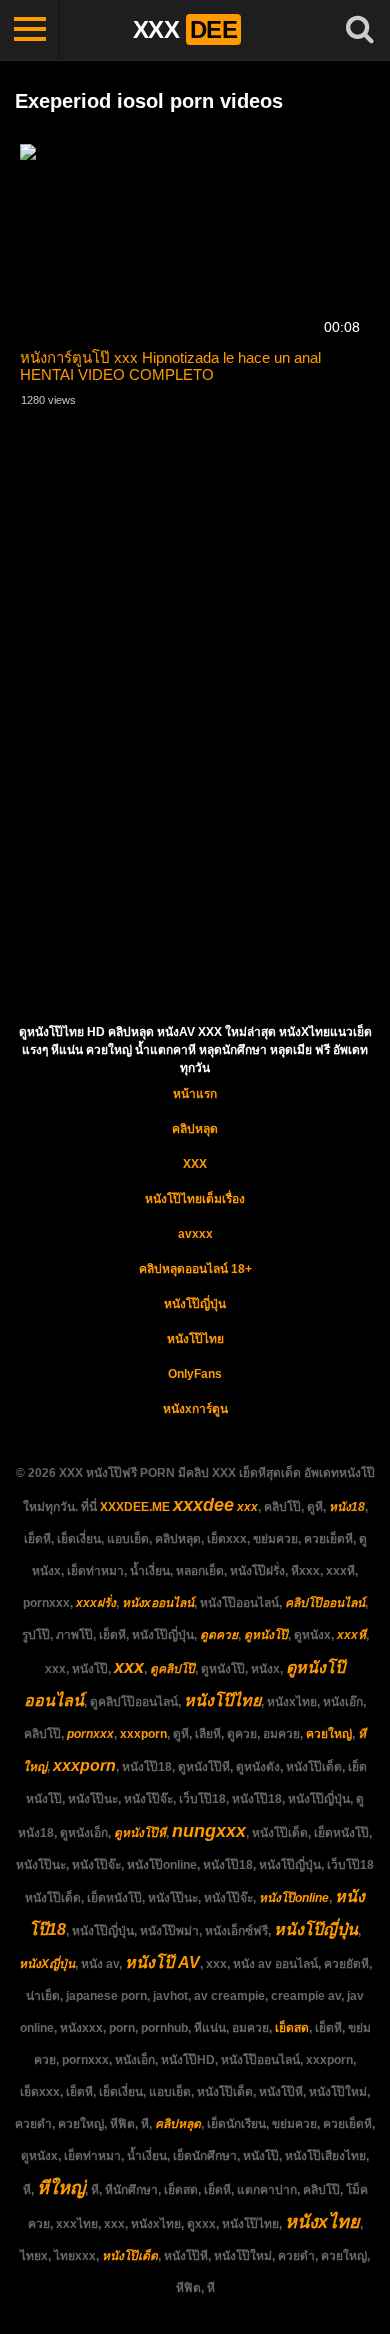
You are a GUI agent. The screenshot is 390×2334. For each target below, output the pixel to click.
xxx (247, 1507)
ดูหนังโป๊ (266, 1635)
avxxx (195, 1234)
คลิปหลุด (195, 1129)
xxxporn (143, 1734)
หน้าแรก (195, 1094)
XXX (195, 1164)
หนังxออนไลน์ (158, 1603)
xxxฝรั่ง (96, 1603)
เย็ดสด (292, 2028)
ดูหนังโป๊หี (140, 1833)
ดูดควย (219, 1635)
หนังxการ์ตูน (195, 1409)
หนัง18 (347, 1507)
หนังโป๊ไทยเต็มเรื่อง (195, 1199)
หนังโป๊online (294, 1898)
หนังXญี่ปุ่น (47, 1964)
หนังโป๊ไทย (195, 1339)
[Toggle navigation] (30, 30)
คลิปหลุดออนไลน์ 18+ (195, 1269)
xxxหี (351, 1635)
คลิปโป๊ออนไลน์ (325, 1603)
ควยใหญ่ (329, 1734)
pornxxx (90, 1734)
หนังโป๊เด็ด (130, 2256)
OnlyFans (195, 1374)
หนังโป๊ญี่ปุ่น (195, 1304)
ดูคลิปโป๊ (172, 1669)
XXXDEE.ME (135, 1507)
